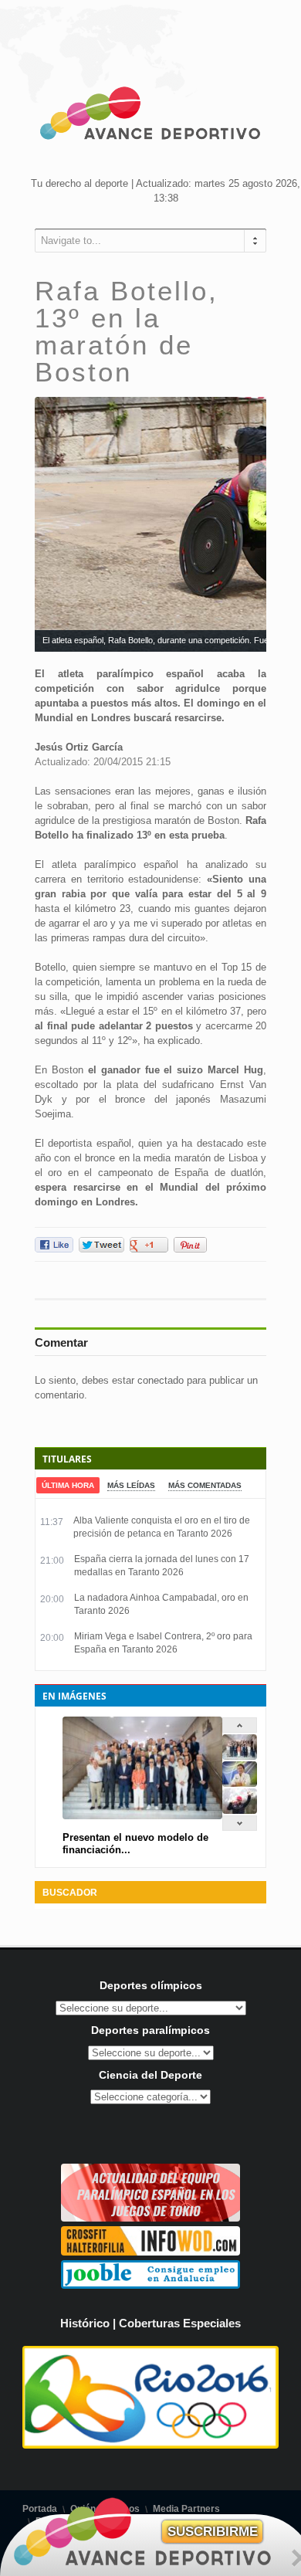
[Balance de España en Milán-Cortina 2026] (240, 1783)
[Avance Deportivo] (150, 116)
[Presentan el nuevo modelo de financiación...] (240, 1756)
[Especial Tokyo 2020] (150, 2218)
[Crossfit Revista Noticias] (150, 2252)
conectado (161, 1380)
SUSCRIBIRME (213, 2532)
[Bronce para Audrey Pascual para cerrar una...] (240, 1810)
